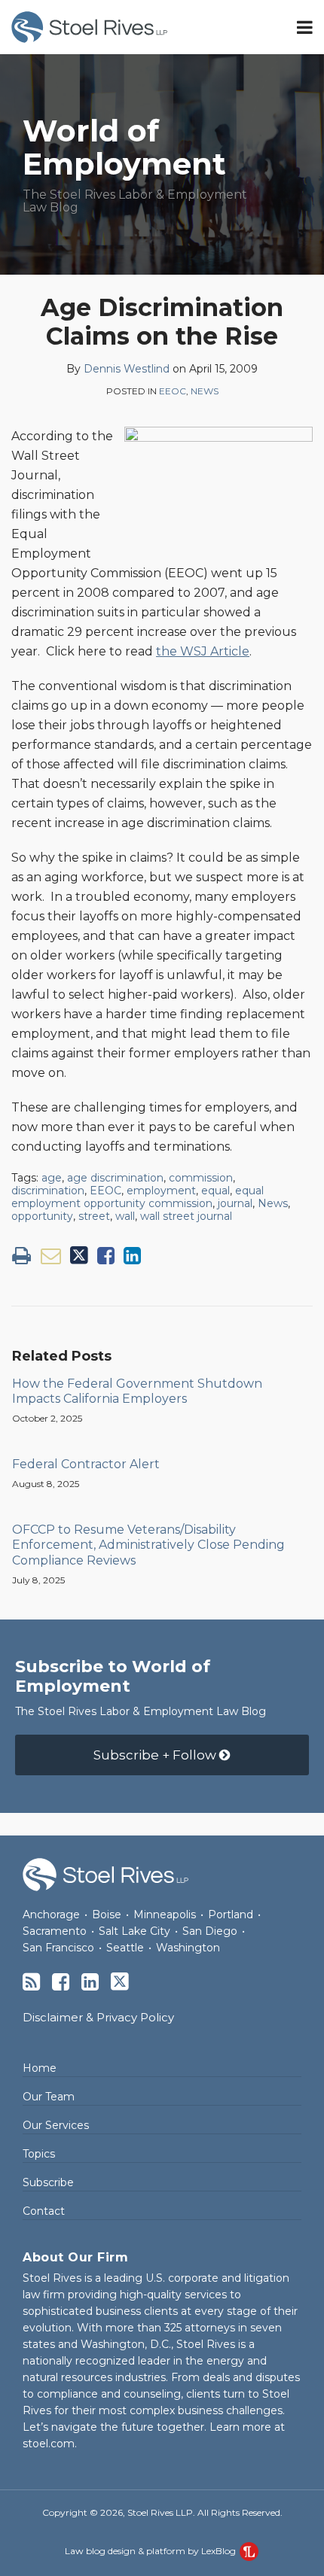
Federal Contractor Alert (86, 1464)
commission (201, 1178)
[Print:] (21, 1256)
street (94, 1216)
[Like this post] (106, 1256)
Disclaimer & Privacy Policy (98, 2017)
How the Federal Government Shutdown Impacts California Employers (137, 1391)
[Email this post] (51, 1256)
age (52, 1178)
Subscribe (48, 2182)
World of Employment (124, 147)
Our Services (56, 2125)
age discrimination (115, 1178)
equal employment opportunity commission (138, 1197)
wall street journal (186, 1216)
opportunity (42, 1216)
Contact (44, 2211)
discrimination (48, 1191)
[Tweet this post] (79, 1256)
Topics (39, 2154)
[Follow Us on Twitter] (120, 1981)
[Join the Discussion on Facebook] (61, 1982)
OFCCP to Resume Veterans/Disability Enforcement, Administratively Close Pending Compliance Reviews (148, 1545)
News (205, 391)
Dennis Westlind (127, 369)
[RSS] (31, 1982)
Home (40, 2068)
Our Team (49, 2097)
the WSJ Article (203, 651)
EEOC (173, 391)
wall (125, 1216)
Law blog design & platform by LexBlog (151, 2551)
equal (215, 1191)
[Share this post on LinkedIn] (132, 1256)
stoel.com (49, 2444)
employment (161, 1191)
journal (235, 1203)
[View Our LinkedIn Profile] (90, 1982)
